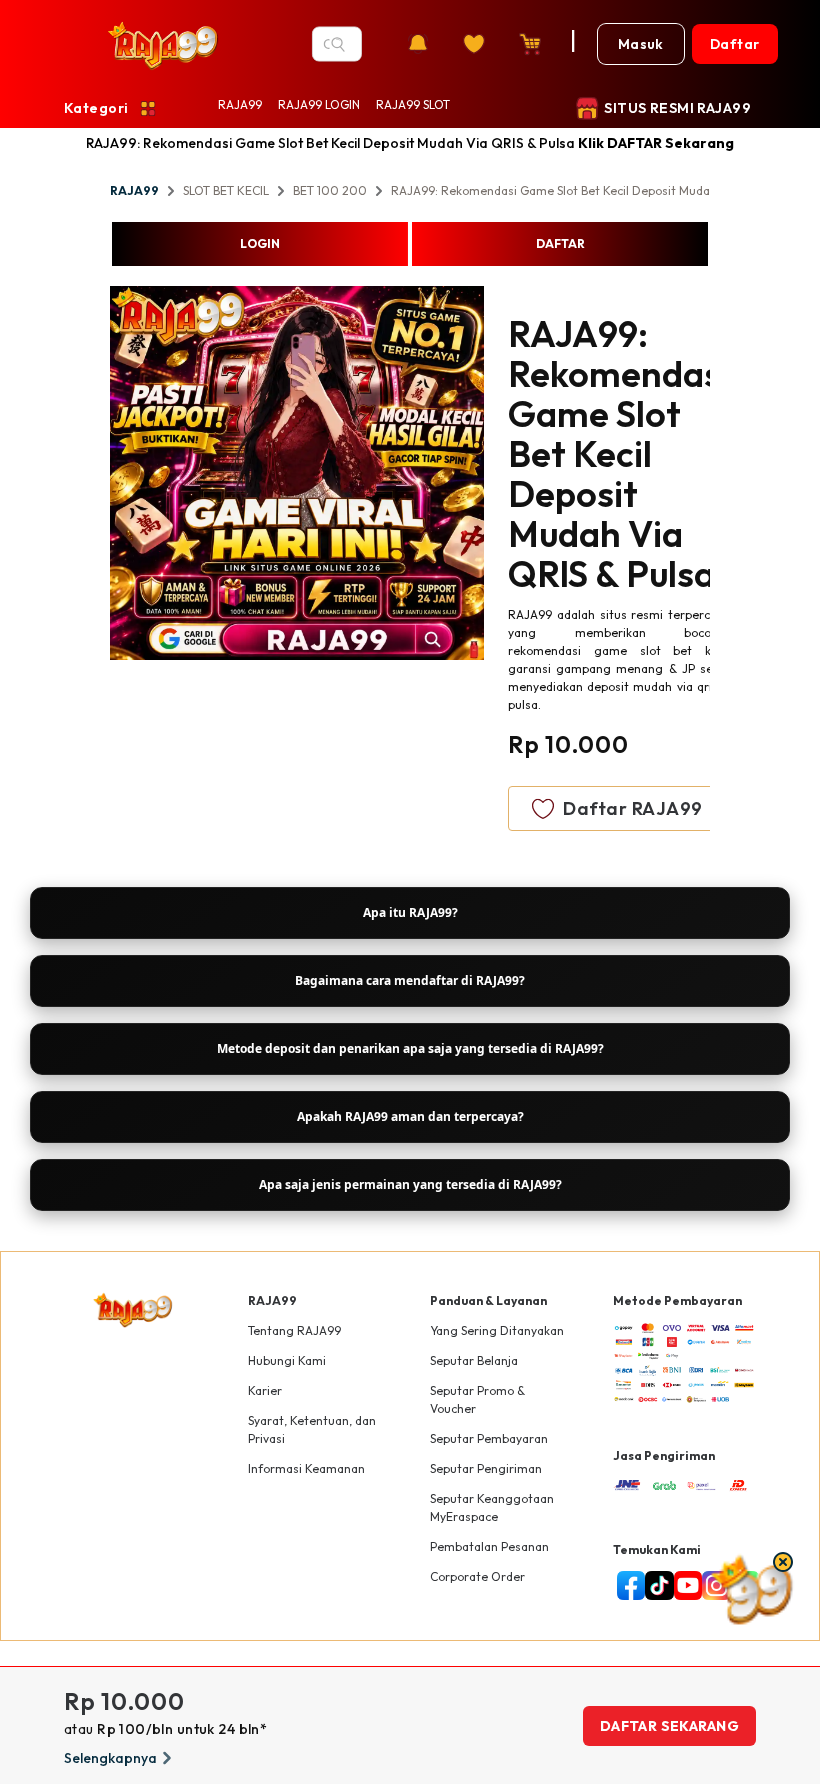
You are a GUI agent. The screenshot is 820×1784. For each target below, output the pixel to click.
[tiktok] (655, 1585)
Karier (265, 1390)
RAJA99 (240, 104)
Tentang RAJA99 (294, 1330)
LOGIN (260, 243)
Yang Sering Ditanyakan (497, 1330)
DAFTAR (560, 243)
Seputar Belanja (474, 1360)
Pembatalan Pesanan (489, 1546)
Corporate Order (477, 1576)
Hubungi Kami (287, 1360)
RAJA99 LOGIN (319, 104)
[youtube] (684, 1585)
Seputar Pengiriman (486, 1468)
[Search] (338, 44)
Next (499, 476)
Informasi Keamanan (306, 1468)
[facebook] (627, 1585)
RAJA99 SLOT (413, 104)
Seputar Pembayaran (489, 1438)
